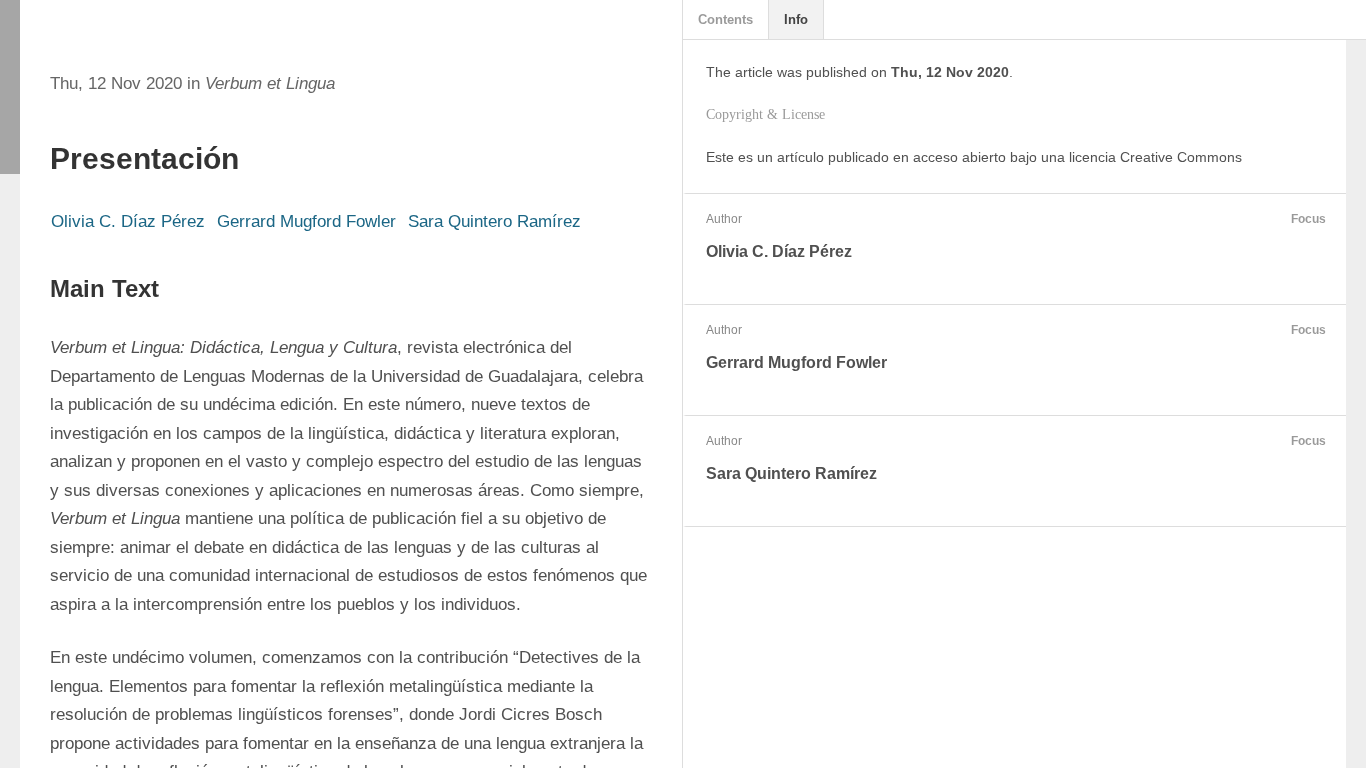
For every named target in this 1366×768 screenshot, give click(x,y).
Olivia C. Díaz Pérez (128, 221)
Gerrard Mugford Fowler (306, 221)
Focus (1308, 219)
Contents (725, 19)
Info (796, 19)
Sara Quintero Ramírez (494, 221)
